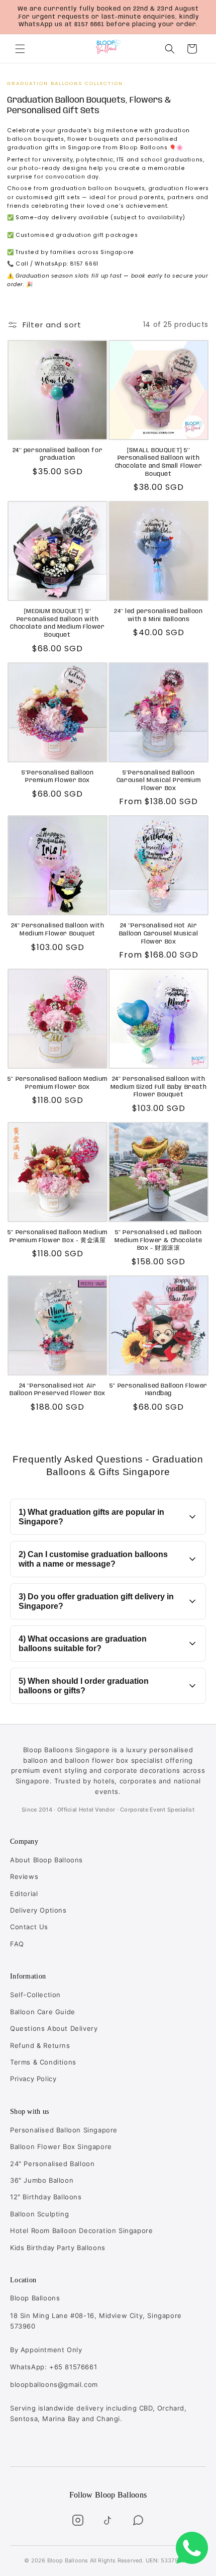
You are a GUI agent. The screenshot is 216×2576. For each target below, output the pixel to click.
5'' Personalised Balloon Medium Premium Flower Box (58, 1083)
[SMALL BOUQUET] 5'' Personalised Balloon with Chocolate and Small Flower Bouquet (159, 462)
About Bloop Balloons (46, 1860)
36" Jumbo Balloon (42, 2180)
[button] (20, 49)
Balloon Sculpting (39, 2214)
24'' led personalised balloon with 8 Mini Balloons (158, 615)
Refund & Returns (40, 2045)
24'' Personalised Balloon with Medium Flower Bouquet (58, 930)
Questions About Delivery (54, 2028)
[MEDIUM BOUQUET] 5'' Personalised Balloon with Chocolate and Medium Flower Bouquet (57, 623)
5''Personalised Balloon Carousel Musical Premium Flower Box (158, 781)
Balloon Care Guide (43, 2012)
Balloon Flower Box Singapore (61, 2146)
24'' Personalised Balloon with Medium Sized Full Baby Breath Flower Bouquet (158, 1087)
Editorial (24, 1894)
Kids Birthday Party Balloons (58, 2248)
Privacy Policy (33, 2079)
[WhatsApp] (138, 2520)
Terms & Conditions (43, 2062)
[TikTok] (108, 2520)
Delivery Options (38, 1910)
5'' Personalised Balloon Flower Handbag (158, 1390)
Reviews (24, 1876)
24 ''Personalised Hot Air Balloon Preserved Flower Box (58, 1390)
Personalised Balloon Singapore (64, 2130)
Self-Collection (35, 1995)
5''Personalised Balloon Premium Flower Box (58, 777)
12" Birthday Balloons (46, 2197)
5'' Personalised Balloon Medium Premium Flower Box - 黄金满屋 (58, 1236)
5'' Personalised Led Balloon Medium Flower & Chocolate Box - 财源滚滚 (158, 1240)
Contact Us (29, 1927)
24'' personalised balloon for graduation (58, 454)
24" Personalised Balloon (52, 2164)
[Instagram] (78, 2520)
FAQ (17, 1944)
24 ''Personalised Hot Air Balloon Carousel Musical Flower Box (158, 933)
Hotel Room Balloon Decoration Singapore (81, 2230)
